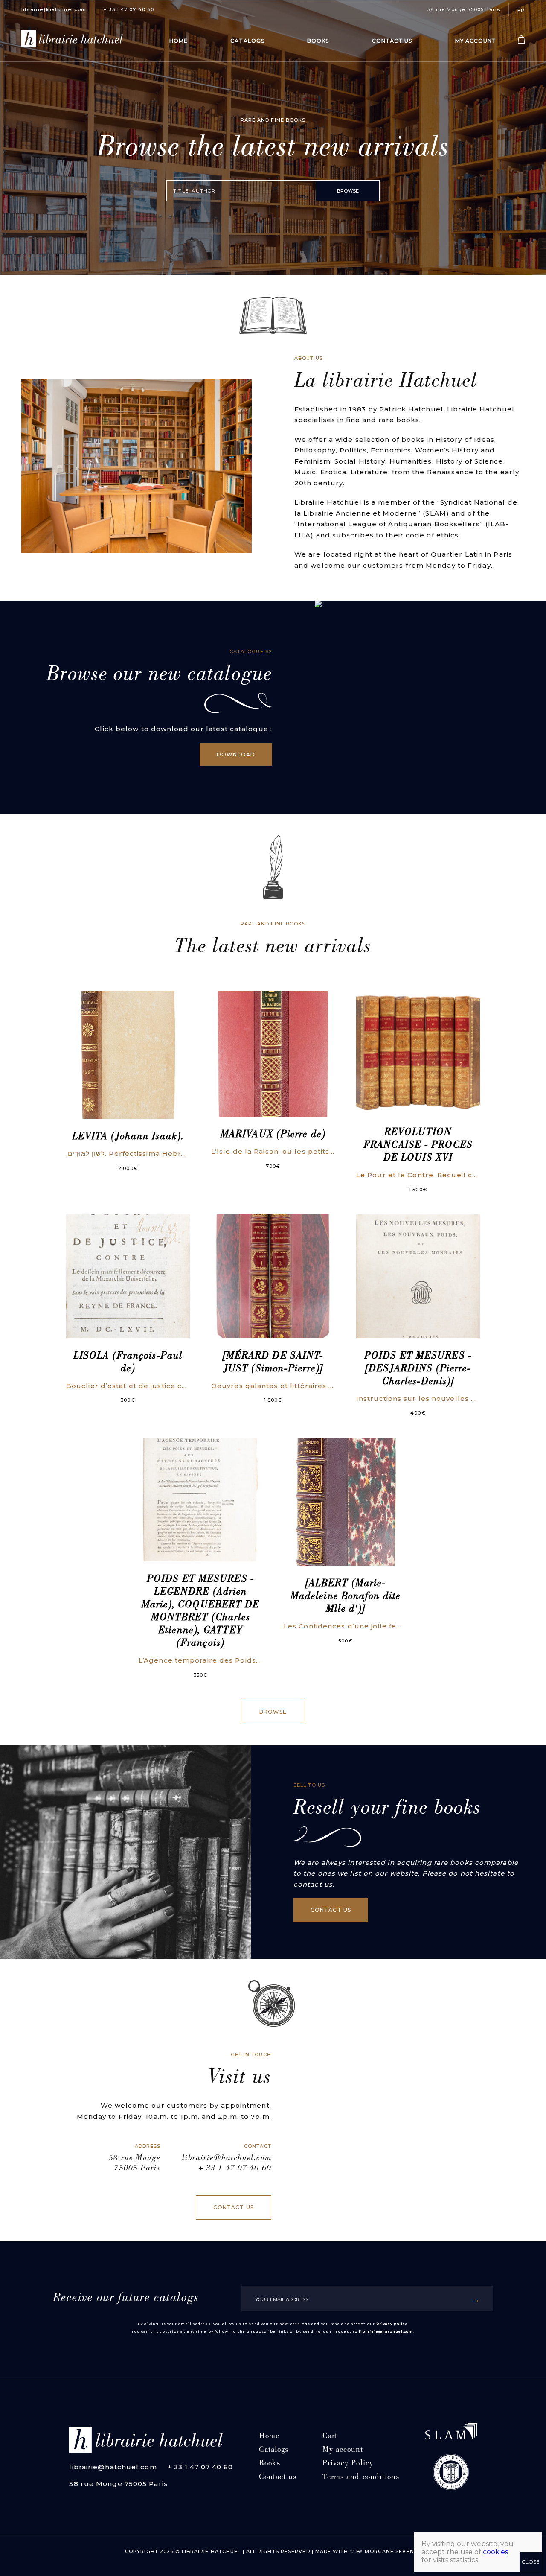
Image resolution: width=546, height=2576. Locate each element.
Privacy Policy (348, 2464)
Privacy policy (392, 2324)
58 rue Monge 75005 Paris (463, 9)
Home (179, 41)
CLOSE (531, 2562)
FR (521, 10)
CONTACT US (331, 1910)
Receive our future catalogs (126, 2299)
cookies (495, 2552)
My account (476, 41)
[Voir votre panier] (521, 42)
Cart (330, 2437)
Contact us (392, 41)
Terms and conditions (361, 2478)
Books (318, 41)
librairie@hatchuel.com (54, 9)
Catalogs (247, 41)
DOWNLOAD (236, 754)
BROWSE (348, 191)
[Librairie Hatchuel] (72, 41)
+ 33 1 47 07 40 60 (129, 9)
